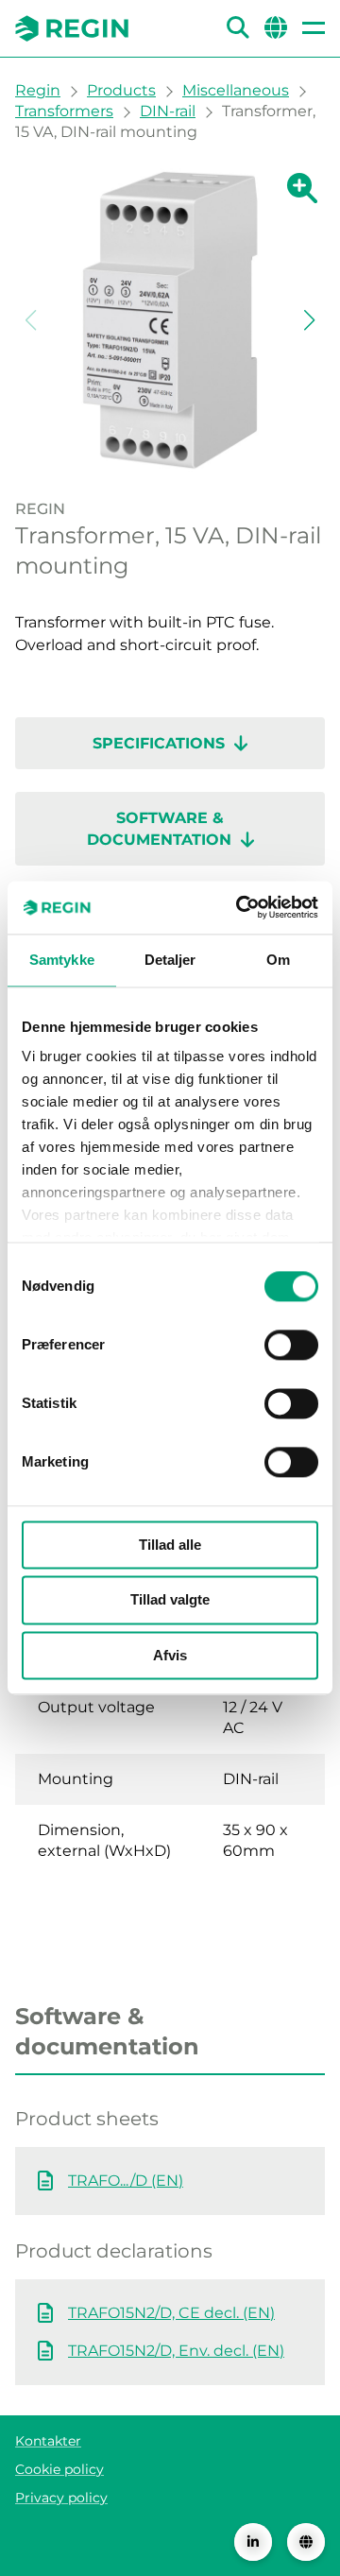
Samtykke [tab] (62, 960)
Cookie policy (59, 2469)
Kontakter (48, 2441)
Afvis (170, 1655)
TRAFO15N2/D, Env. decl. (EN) (176, 2351)
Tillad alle (170, 1545)
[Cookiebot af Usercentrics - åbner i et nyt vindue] (240, 907)
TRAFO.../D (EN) (126, 2181)
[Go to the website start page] (72, 28)
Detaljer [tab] (170, 960)
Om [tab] (278, 960)
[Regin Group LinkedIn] (253, 2542)
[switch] (291, 1345)
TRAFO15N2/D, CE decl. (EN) (171, 2313)
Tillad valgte (170, 1600)
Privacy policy (61, 2498)
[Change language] (306, 2542)
